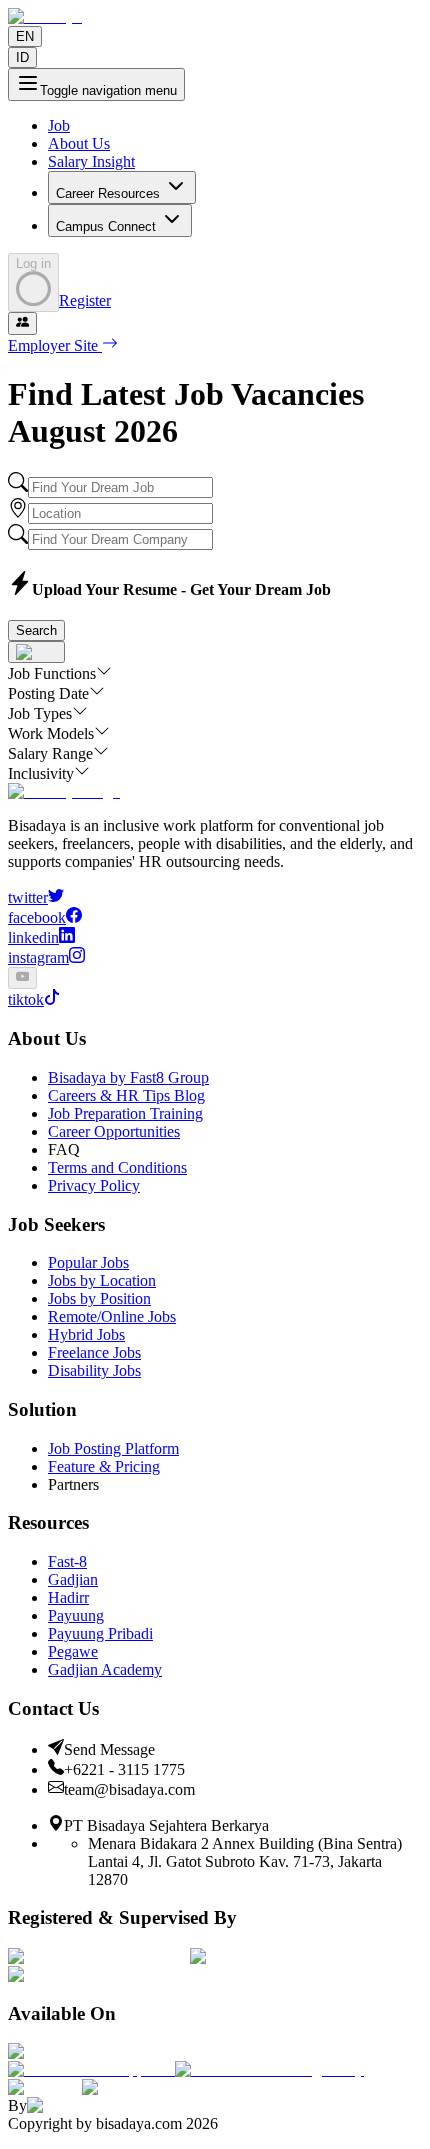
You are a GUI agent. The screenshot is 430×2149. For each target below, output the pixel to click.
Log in (33, 263)
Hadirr (68, 1597)
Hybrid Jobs (86, 1334)
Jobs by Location (102, 1280)
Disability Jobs (94, 1370)
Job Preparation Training (125, 1113)
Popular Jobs (88, 1262)
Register (85, 300)
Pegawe (73, 1651)
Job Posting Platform (113, 1448)
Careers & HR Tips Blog (126, 1095)
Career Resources (108, 193)
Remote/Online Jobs (112, 1316)
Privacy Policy (94, 1185)
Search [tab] (36, 630)
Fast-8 (67, 1561)
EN (25, 36)
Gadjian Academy (105, 1669)
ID (22, 57)
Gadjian (73, 1579)
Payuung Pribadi (100, 1633)
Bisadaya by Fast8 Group (128, 1077)
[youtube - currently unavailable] (22, 978)
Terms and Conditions (117, 1167)
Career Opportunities (114, 1131)
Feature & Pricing (104, 1466)
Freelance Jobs (94, 1352)
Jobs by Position (99, 1298)
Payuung (76, 1615)
